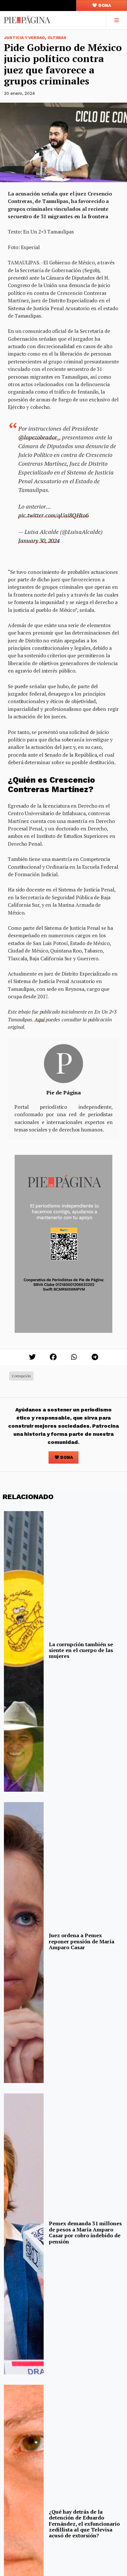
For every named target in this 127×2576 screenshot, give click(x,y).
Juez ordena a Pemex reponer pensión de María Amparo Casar (82, 1941)
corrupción (21, 1376)
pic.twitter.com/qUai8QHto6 (53, 515)
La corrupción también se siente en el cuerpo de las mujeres (81, 1650)
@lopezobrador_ (39, 437)
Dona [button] (104, 5)
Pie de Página (63, 1092)
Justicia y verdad (24, 38)
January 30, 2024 (39, 540)
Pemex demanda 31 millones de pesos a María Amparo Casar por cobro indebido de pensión (85, 2232)
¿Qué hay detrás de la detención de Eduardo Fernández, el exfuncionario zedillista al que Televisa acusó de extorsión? (84, 2524)
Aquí (40, 1019)
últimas (57, 38)
